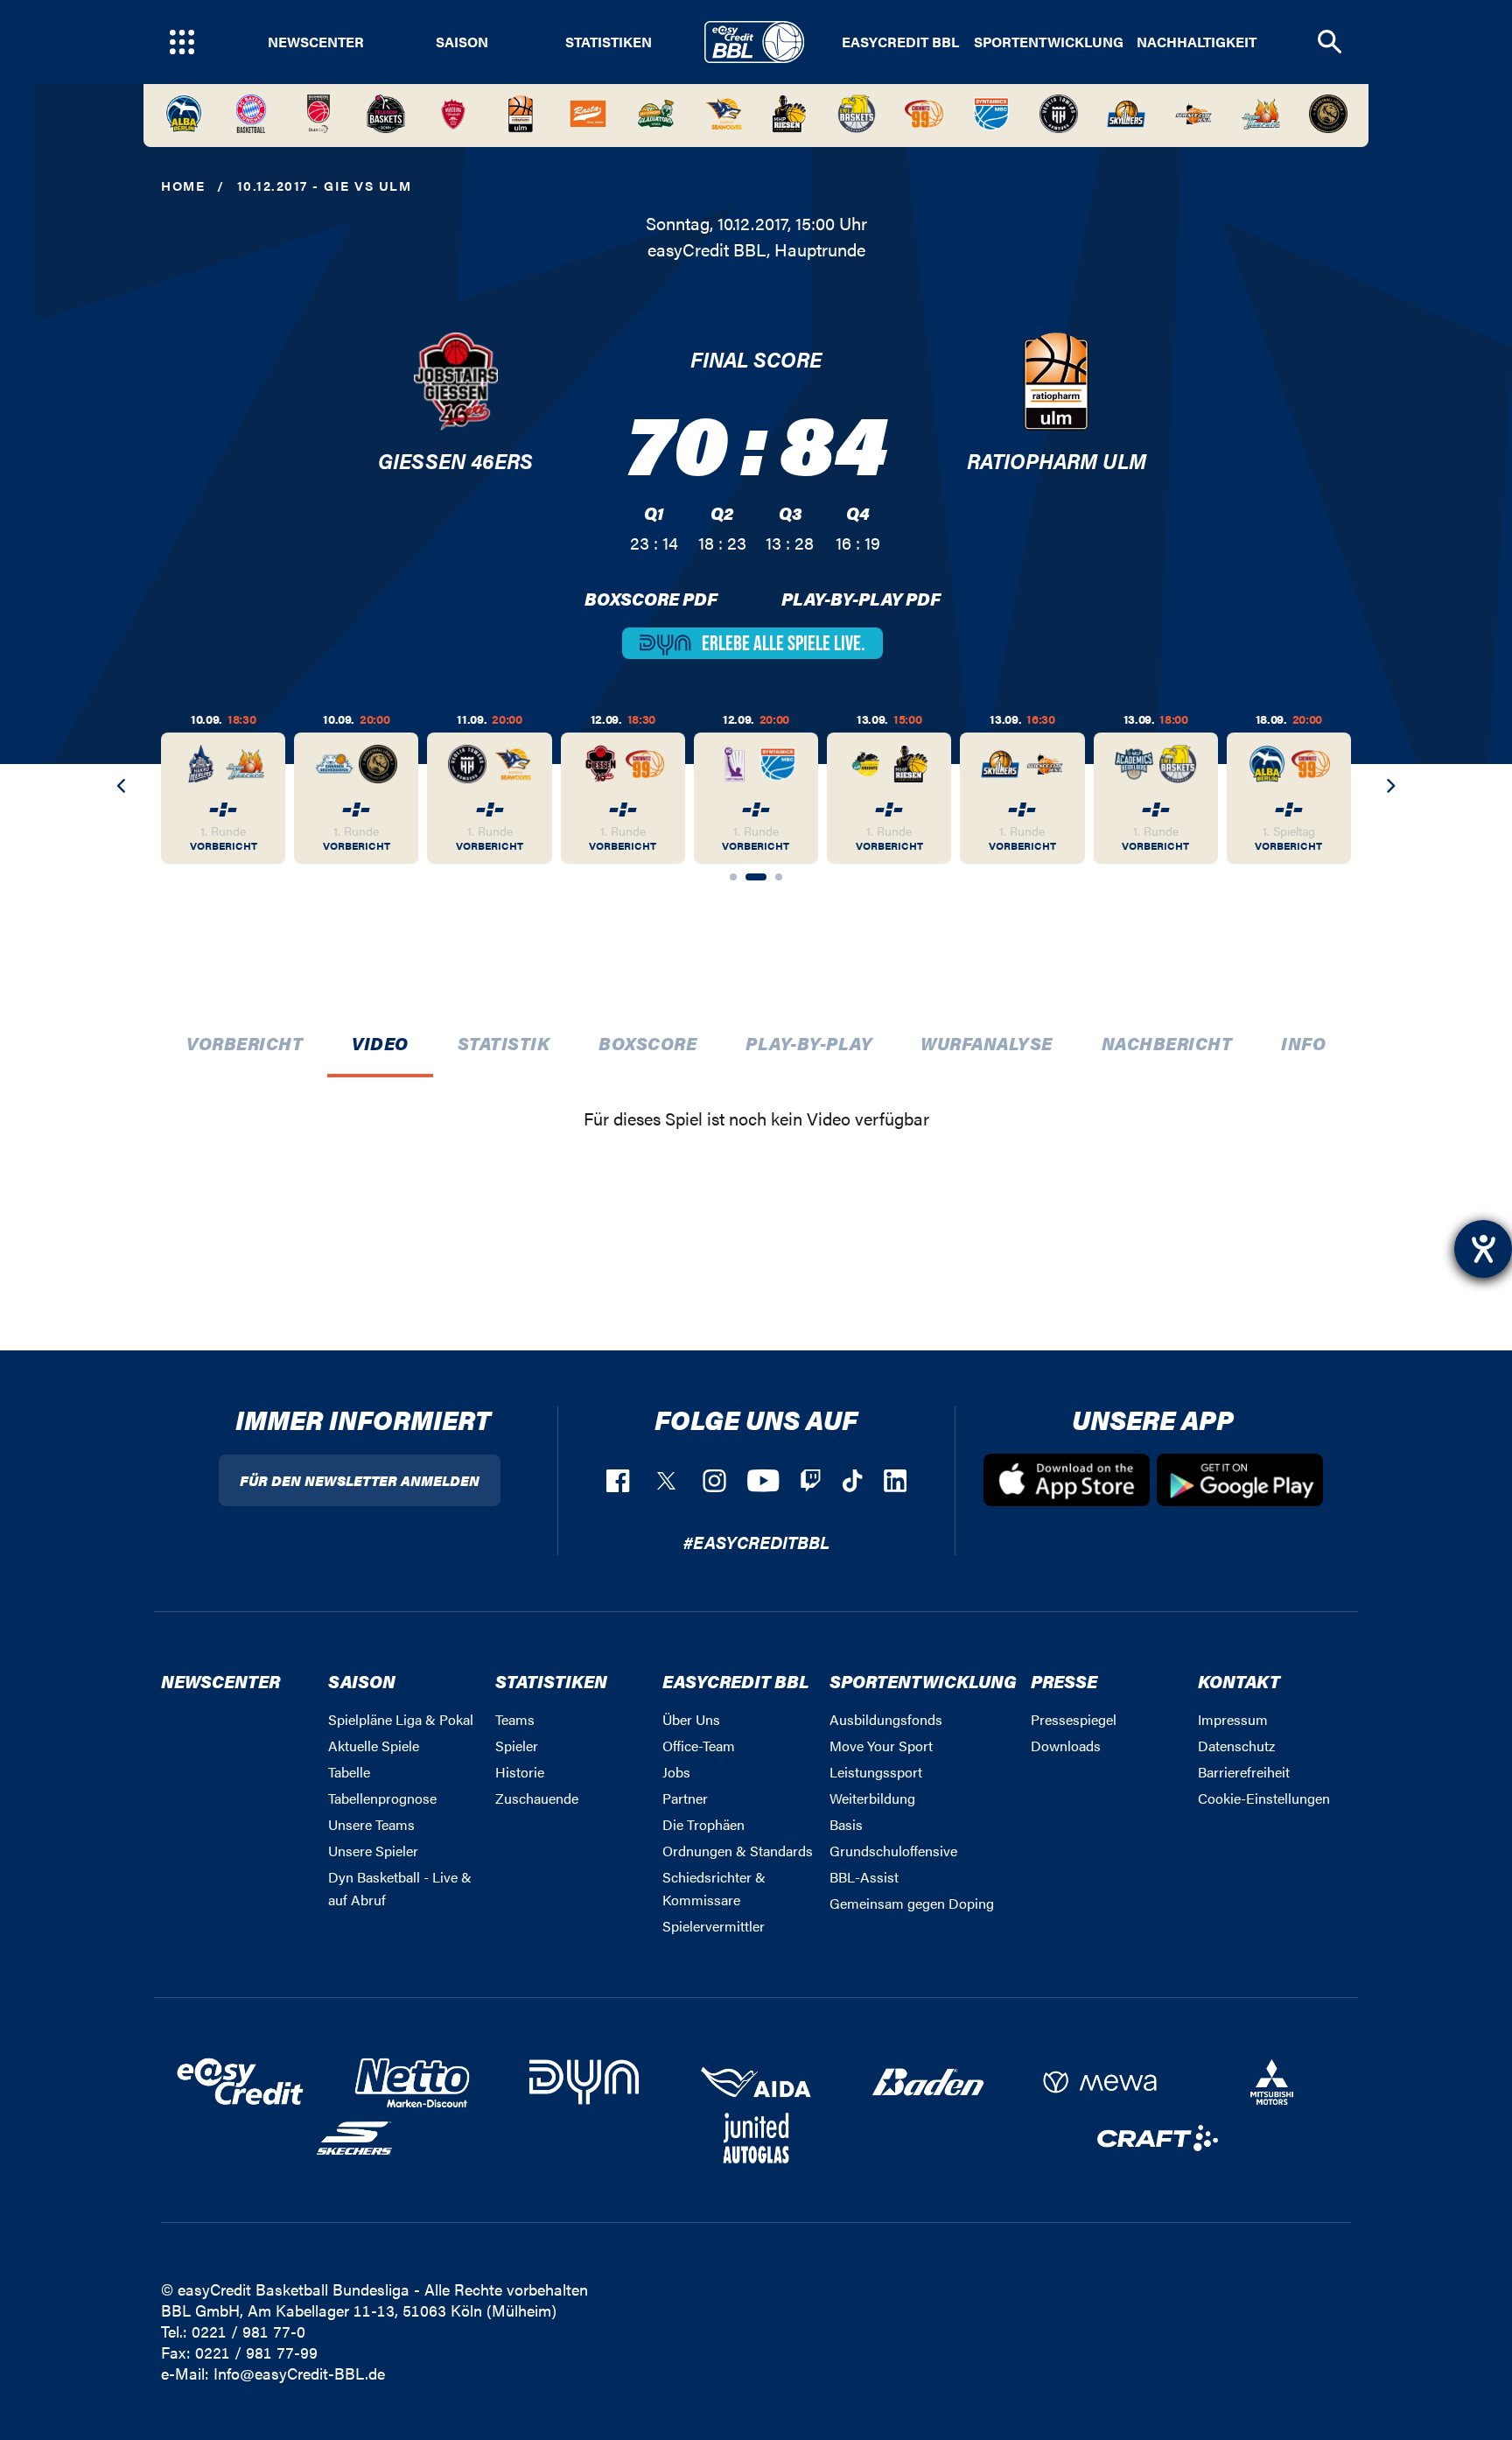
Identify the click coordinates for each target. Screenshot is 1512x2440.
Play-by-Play (808, 1043)
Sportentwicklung (1049, 42)
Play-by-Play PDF (861, 598)
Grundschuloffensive (893, 1851)
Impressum (1233, 1719)
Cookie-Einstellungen (1264, 1798)
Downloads (1066, 1746)
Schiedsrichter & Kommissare (714, 1888)
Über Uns (691, 1719)
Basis (846, 1824)
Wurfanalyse (987, 1043)
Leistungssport (876, 1772)
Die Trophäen (703, 1824)
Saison (462, 42)
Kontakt (1239, 1681)
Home (183, 185)
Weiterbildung (872, 1798)
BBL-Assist (864, 1877)
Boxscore (647, 1043)
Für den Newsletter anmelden (360, 1480)
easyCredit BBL (900, 42)
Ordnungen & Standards (738, 1851)
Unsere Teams (371, 1824)
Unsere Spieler (373, 1851)
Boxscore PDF (651, 598)
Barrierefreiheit (1244, 1772)
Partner (685, 1798)
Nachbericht (1167, 1043)
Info (1303, 1043)
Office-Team (699, 1746)
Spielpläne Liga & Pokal (401, 1719)
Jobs (676, 1772)
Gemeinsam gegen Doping (912, 1903)
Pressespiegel (1074, 1719)
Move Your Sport (881, 1746)
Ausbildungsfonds (886, 1719)
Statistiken (609, 42)
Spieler (517, 1746)
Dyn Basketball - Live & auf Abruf (400, 1888)
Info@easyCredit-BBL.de (299, 2373)
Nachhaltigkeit (1197, 42)
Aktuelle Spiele (374, 1746)
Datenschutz (1236, 1746)
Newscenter (316, 42)
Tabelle (349, 1772)
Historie (520, 1772)
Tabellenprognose (382, 1798)
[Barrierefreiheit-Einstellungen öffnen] (1483, 1249)
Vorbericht (245, 1043)
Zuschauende (537, 1798)
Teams (515, 1719)
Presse (1064, 1681)
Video (380, 1043)
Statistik (504, 1043)
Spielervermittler (714, 1926)
